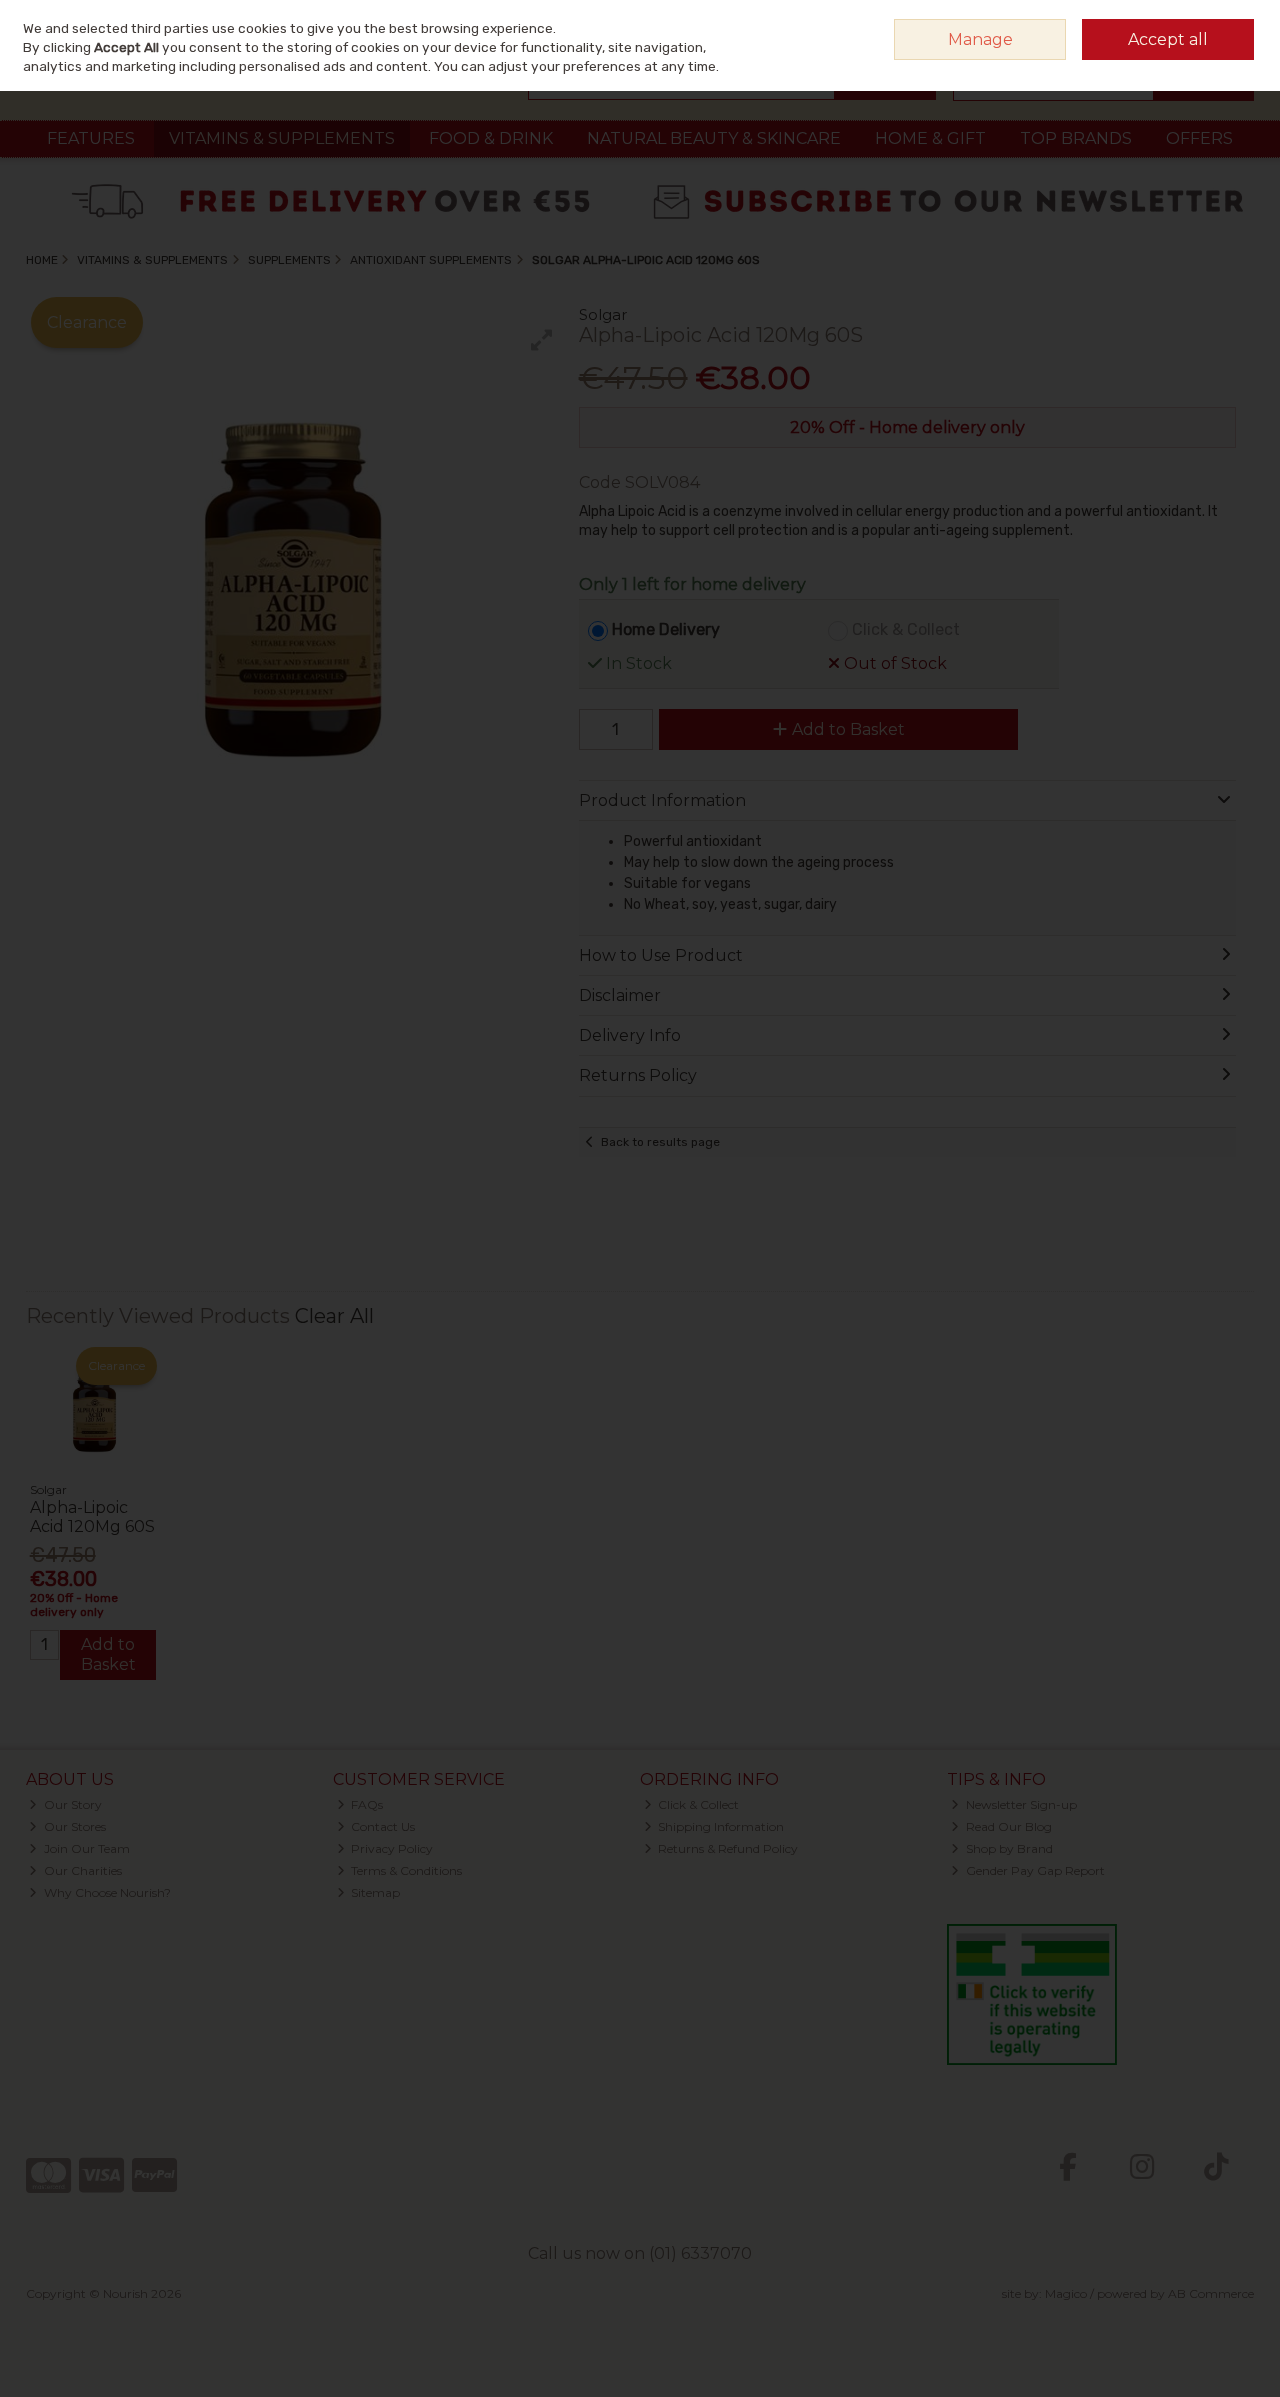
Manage (980, 39)
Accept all (1168, 39)
